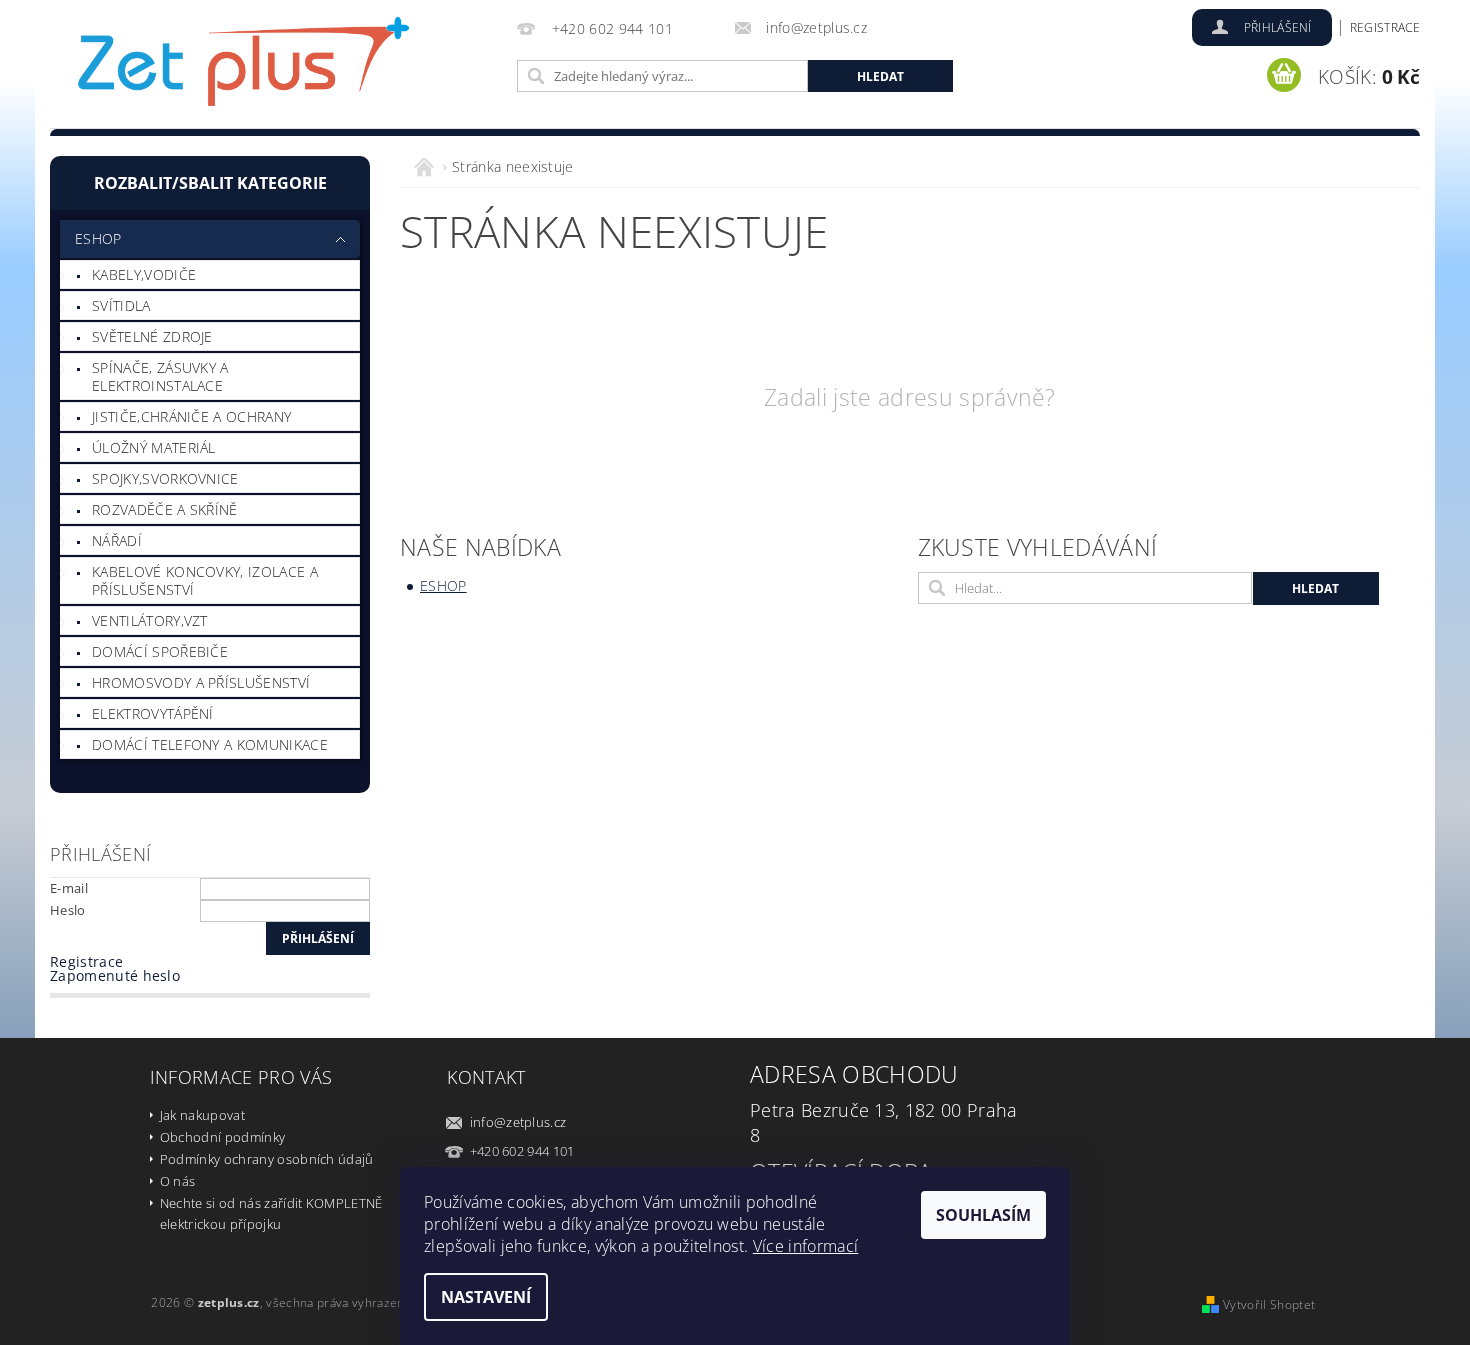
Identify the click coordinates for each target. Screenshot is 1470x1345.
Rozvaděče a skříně (165, 509)
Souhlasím (983, 1215)
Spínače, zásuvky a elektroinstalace (160, 376)
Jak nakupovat (202, 1115)
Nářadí (117, 540)
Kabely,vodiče (144, 274)
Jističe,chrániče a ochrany (191, 416)
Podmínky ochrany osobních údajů (267, 1159)
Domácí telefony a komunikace (210, 744)
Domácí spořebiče (160, 651)
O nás (178, 1181)
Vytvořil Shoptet (1269, 1304)
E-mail (69, 888)
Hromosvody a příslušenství (201, 682)
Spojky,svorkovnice (165, 478)
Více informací (805, 1246)
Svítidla (121, 305)
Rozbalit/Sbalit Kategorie (210, 183)
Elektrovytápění (153, 713)
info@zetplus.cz (518, 1122)
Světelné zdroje (152, 336)
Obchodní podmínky (222, 1137)
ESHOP (98, 238)
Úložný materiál (154, 447)
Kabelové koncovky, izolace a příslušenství (205, 580)
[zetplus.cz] (245, 67)
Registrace (1385, 27)
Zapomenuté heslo (115, 975)
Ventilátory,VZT (150, 620)
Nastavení (486, 1297)
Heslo (68, 910)
